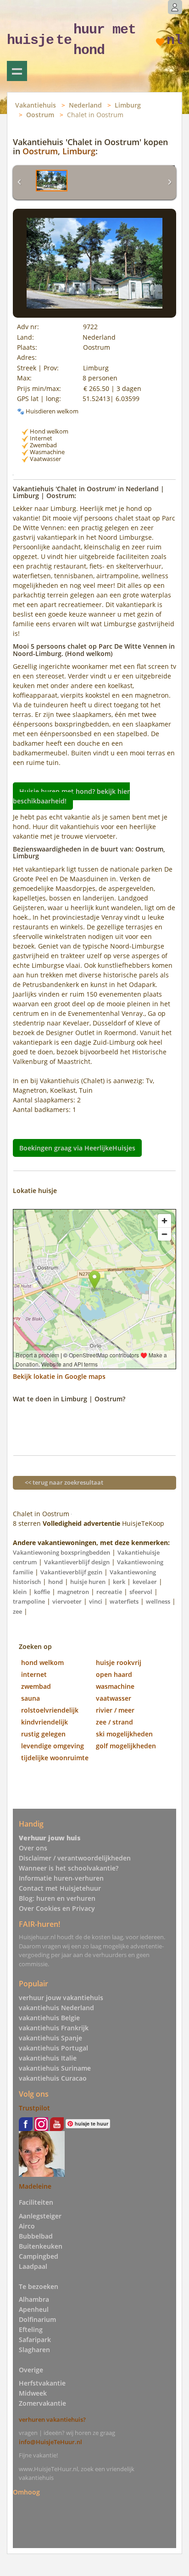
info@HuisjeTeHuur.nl (50, 2442)
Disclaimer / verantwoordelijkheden (75, 1858)
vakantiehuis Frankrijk (54, 2028)
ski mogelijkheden (124, 1734)
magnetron (73, 1592)
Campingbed (39, 2256)
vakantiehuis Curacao (53, 2078)
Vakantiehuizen (17, 71)
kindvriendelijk (44, 1722)
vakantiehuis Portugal (53, 2048)
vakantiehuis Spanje (50, 2038)
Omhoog (26, 2492)
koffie (42, 1592)
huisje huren (88, 1582)
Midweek (33, 2393)
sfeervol (141, 1592)
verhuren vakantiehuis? (52, 2419)
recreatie (109, 1592)
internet (34, 1674)
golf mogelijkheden (126, 1746)
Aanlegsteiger (40, 2216)
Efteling (31, 2329)
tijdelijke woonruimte (55, 1758)
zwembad (36, 1686)
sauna (31, 1698)
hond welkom (42, 1662)
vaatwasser (114, 1698)
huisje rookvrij (119, 1662)
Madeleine (35, 2186)
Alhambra (34, 2299)
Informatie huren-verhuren (61, 1878)
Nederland (85, 105)
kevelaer (145, 1582)
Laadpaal (33, 2266)
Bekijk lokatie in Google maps (59, 1376)
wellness (158, 1601)
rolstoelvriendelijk (50, 1710)
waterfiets (124, 1601)
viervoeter (67, 1601)
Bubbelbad (36, 2236)
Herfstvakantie (42, 2383)
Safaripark (35, 2340)
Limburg (128, 105)
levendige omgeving (53, 1746)
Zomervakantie (42, 2403)
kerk (119, 1582)
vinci (96, 1601)
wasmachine (115, 1686)
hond (56, 1582)
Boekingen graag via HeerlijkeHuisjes (77, 1148)
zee (17, 1611)
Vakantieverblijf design (77, 1562)
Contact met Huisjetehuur (60, 1888)
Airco (27, 2226)
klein (20, 1592)
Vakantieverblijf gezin (71, 1572)
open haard (114, 1674)
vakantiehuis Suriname (55, 2068)
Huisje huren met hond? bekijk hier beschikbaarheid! (71, 796)
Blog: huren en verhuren (57, 1898)
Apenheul (34, 2309)
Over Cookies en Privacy (57, 1908)
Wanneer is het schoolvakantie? (69, 1868)
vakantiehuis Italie (48, 2058)
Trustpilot (34, 2108)
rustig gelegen (43, 1734)
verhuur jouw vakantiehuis (61, 1998)
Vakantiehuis (36, 105)
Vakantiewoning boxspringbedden (61, 1552)
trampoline (29, 1601)
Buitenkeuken (41, 2246)
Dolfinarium (37, 2319)
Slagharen (34, 2350)
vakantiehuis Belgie (49, 2018)
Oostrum (40, 115)
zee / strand (114, 1722)
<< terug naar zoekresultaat (64, 1482)
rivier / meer (115, 1710)
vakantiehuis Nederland (56, 2008)
